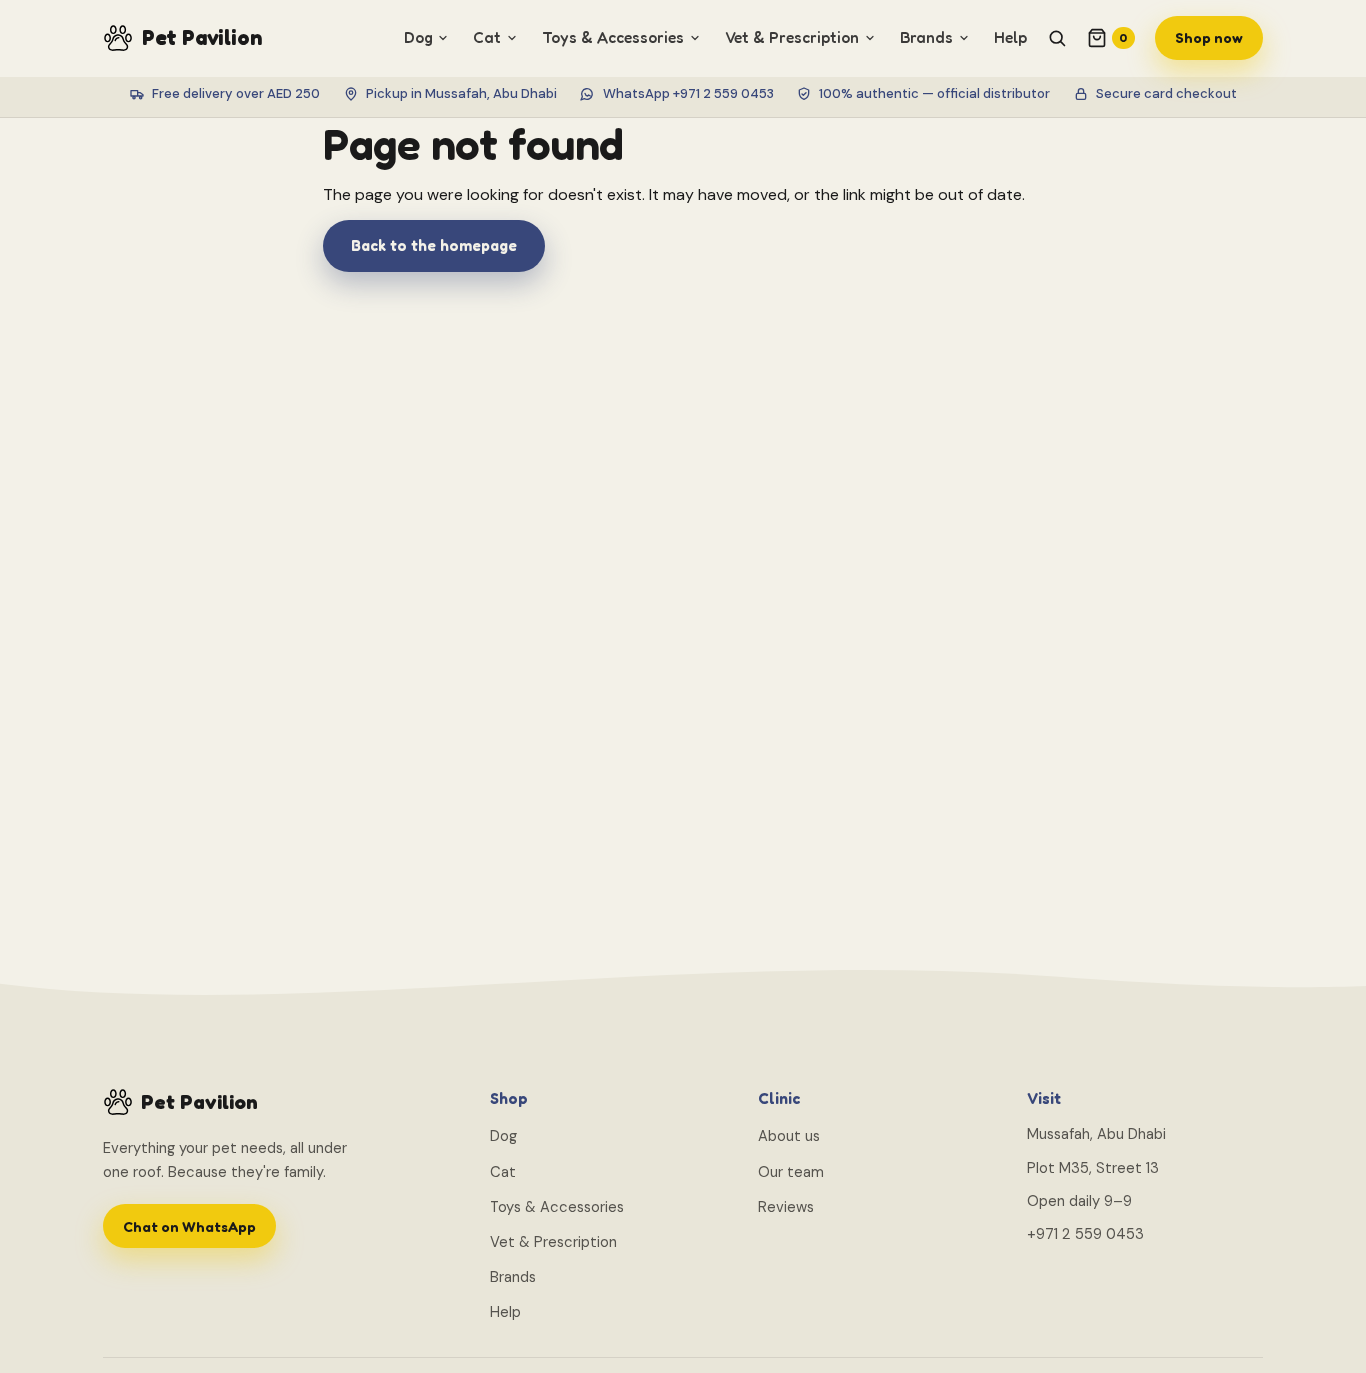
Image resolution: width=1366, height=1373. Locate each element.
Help (1010, 37)
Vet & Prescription (553, 1242)
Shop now (1209, 37)
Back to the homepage (434, 245)
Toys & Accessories (557, 1207)
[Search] (1057, 38)
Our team (791, 1172)
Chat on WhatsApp (189, 1226)
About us (789, 1136)
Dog (503, 1136)
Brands (513, 1277)
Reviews (786, 1207)
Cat (503, 1172)
